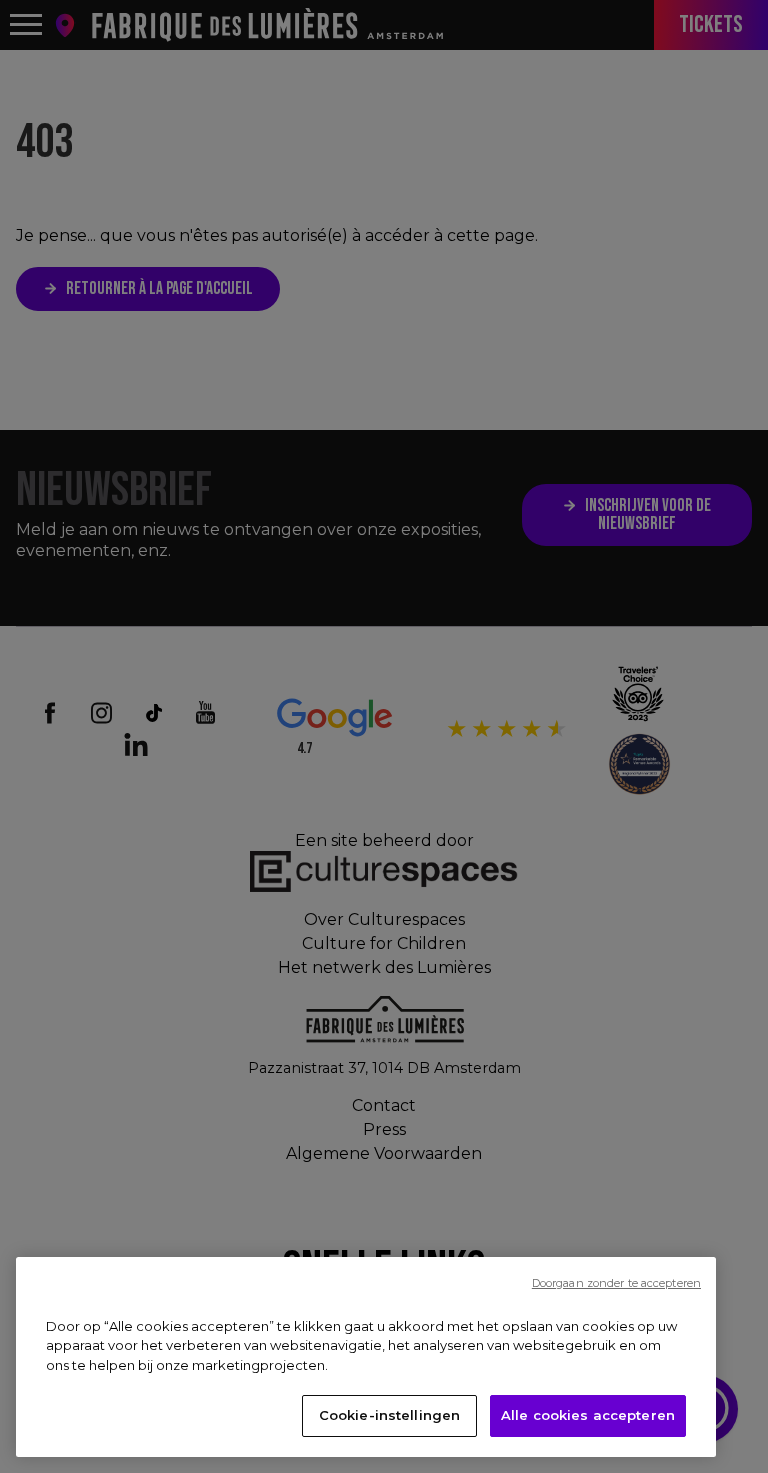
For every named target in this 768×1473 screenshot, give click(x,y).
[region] (366, 1357)
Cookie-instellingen (389, 1415)
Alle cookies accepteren (588, 1415)
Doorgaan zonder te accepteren (616, 1283)
